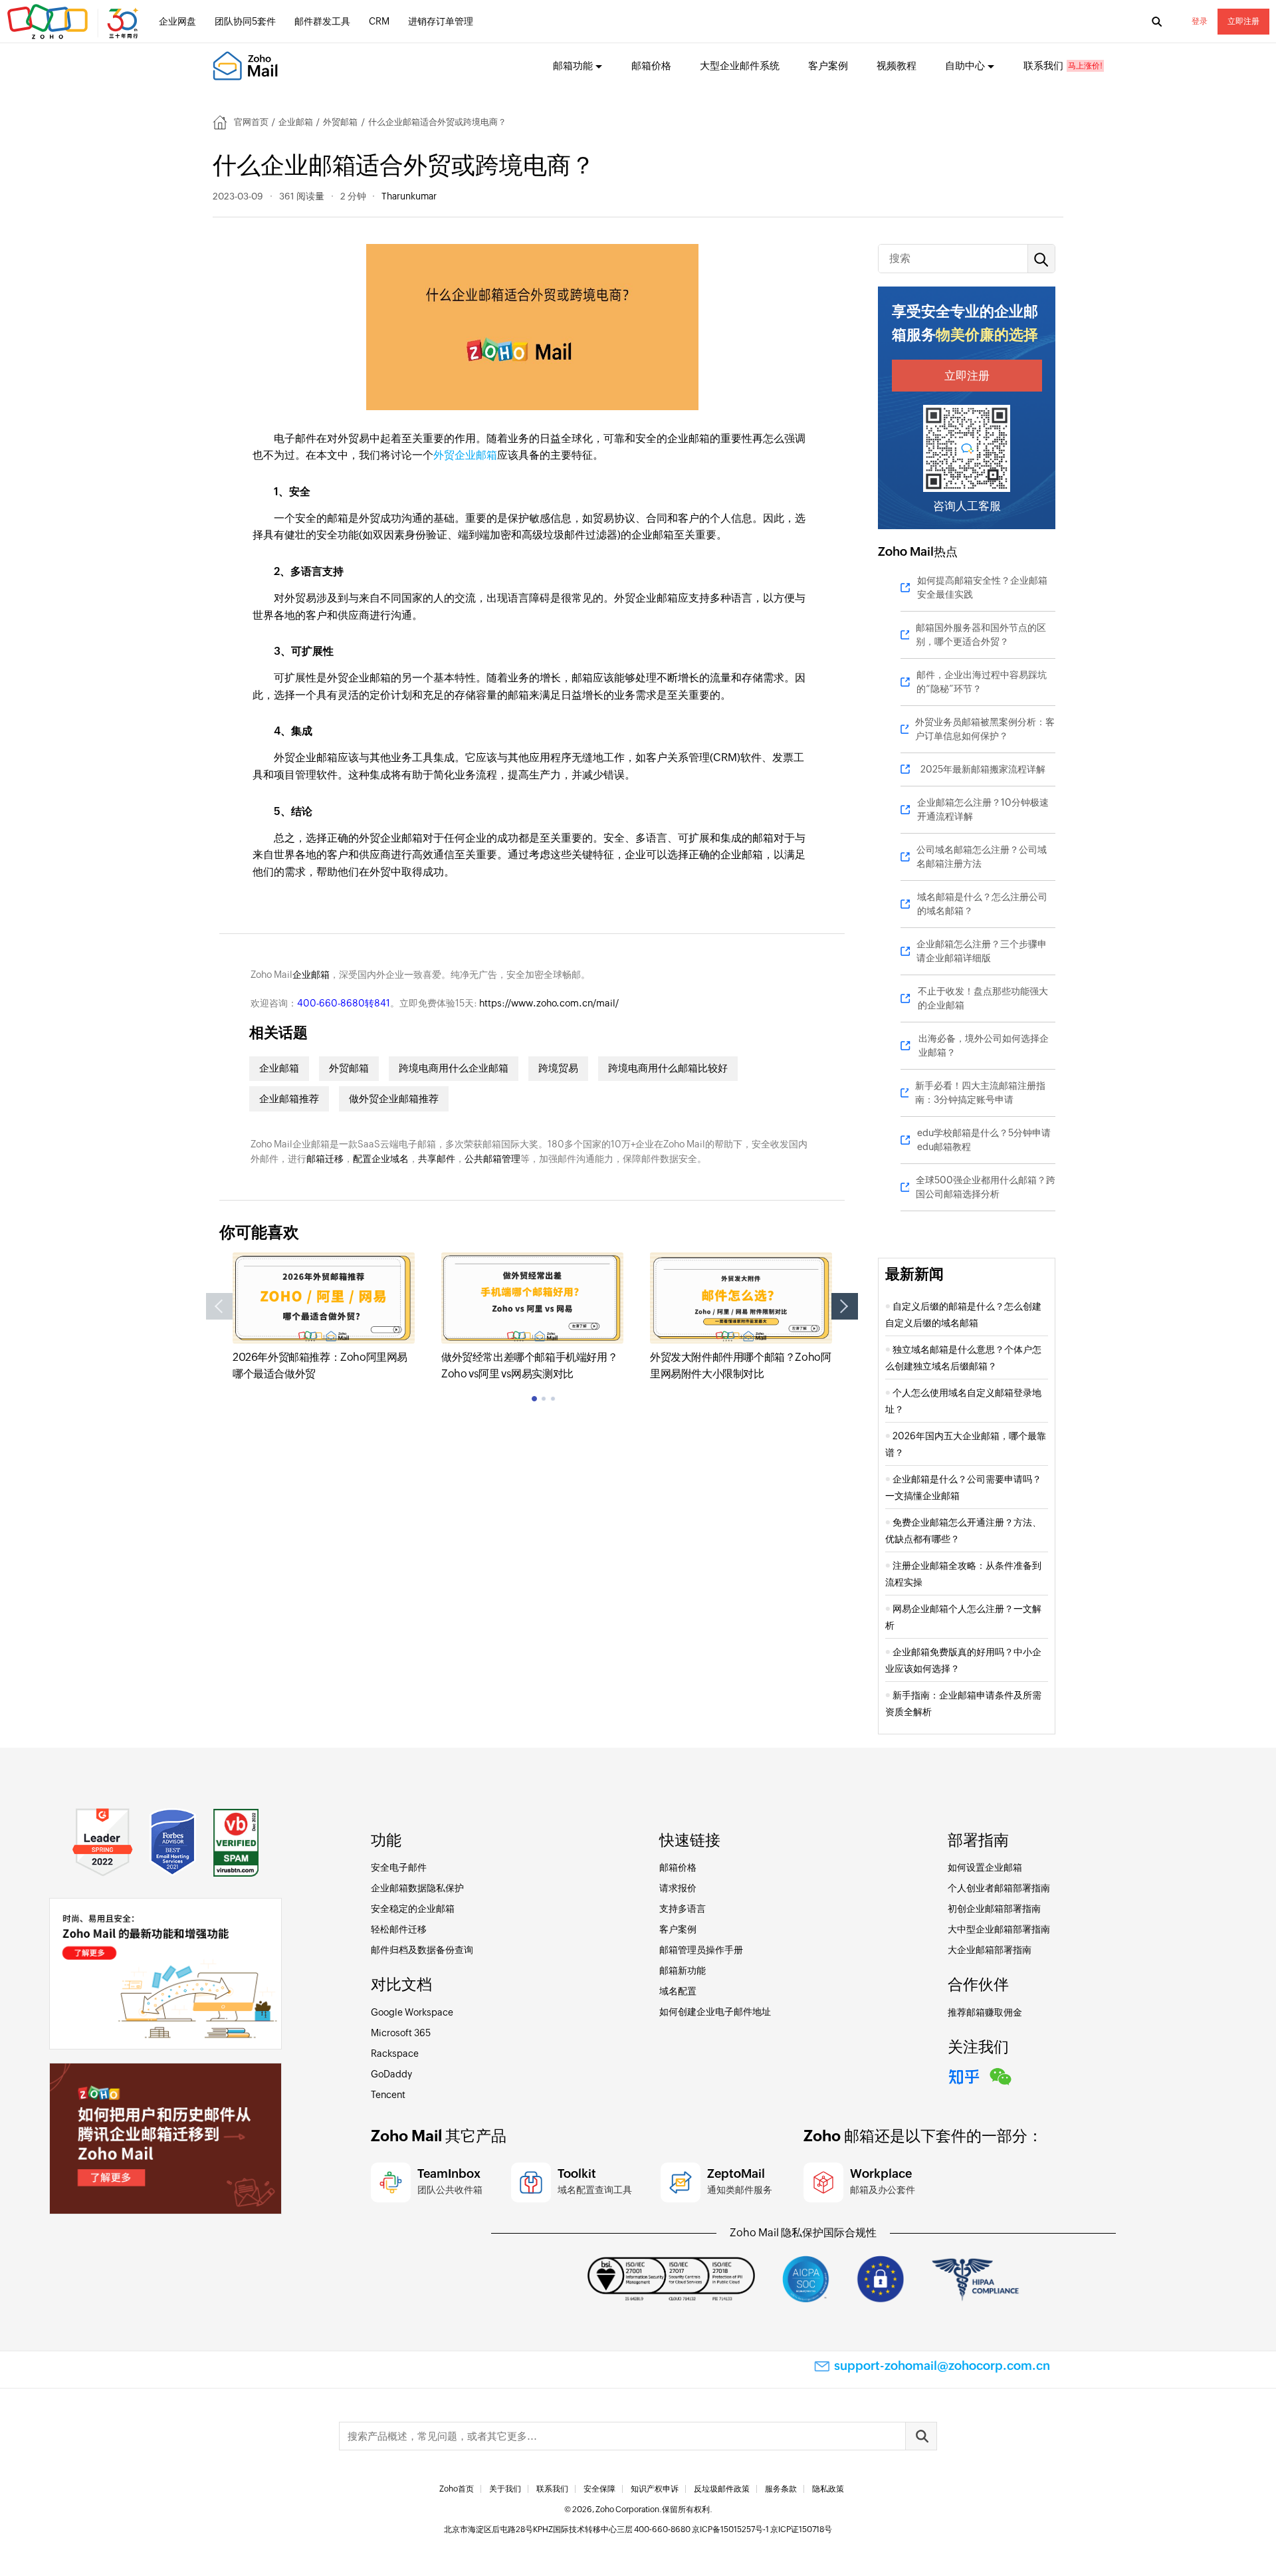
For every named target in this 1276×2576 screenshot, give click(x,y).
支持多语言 (683, 1909)
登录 (1200, 21)
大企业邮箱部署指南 (990, 1950)
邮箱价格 (651, 65)
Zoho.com (74, 22)
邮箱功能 (573, 65)
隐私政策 (828, 2489)
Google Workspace (412, 2012)
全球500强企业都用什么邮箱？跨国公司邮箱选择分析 (986, 1187)
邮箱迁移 (325, 1159)
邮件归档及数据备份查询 (422, 1950)
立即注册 (1243, 21)
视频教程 (897, 65)
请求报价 (678, 1888)
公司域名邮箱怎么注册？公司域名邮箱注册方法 (982, 857)
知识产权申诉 (655, 2489)
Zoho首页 (457, 2489)
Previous (219, 1306)
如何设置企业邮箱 (985, 1867)
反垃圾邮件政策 (722, 2489)
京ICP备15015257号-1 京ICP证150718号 (762, 2529)
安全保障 (599, 2489)
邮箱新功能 (683, 1970)
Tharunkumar (409, 196)
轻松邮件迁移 (399, 1929)
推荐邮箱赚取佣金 (985, 2012)
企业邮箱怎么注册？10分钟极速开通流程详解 (983, 809)
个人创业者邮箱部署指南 (999, 1888)
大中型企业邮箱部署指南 (999, 1929)
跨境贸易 (558, 1068)
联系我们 (1043, 65)
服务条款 (781, 2489)
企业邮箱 (296, 122)
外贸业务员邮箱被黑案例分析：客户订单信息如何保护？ (985, 729)
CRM (379, 21)
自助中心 (965, 65)
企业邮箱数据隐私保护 (417, 1888)
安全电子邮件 (399, 1867)
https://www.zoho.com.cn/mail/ (549, 1003)
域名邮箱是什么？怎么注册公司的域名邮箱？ (982, 904)
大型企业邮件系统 (740, 65)
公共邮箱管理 (492, 1159)
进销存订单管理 (441, 21)
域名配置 (678, 1991)
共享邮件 (437, 1159)
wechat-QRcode (1001, 2075)
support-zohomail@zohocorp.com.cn (942, 2366)
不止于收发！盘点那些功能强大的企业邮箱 (983, 998)
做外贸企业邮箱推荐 (394, 1099)
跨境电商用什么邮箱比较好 (668, 1068)
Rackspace (395, 2053)
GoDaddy (391, 2074)
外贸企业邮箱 (465, 455)
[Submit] (921, 2436)
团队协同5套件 (245, 21)
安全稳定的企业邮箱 (413, 1909)
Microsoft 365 (401, 2033)
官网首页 (251, 122)
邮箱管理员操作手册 (701, 1950)
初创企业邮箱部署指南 (994, 1909)
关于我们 (505, 2489)
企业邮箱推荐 (289, 1099)
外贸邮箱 (340, 122)
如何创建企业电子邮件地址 (715, 2012)
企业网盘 (177, 21)
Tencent (388, 2095)
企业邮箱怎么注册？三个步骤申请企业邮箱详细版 (982, 951)
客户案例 (828, 65)
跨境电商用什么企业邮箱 (454, 1068)
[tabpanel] (324, 1318)
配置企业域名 (381, 1159)
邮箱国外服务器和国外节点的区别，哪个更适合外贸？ (981, 635)
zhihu (964, 2075)
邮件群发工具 (322, 21)
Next (845, 1306)
